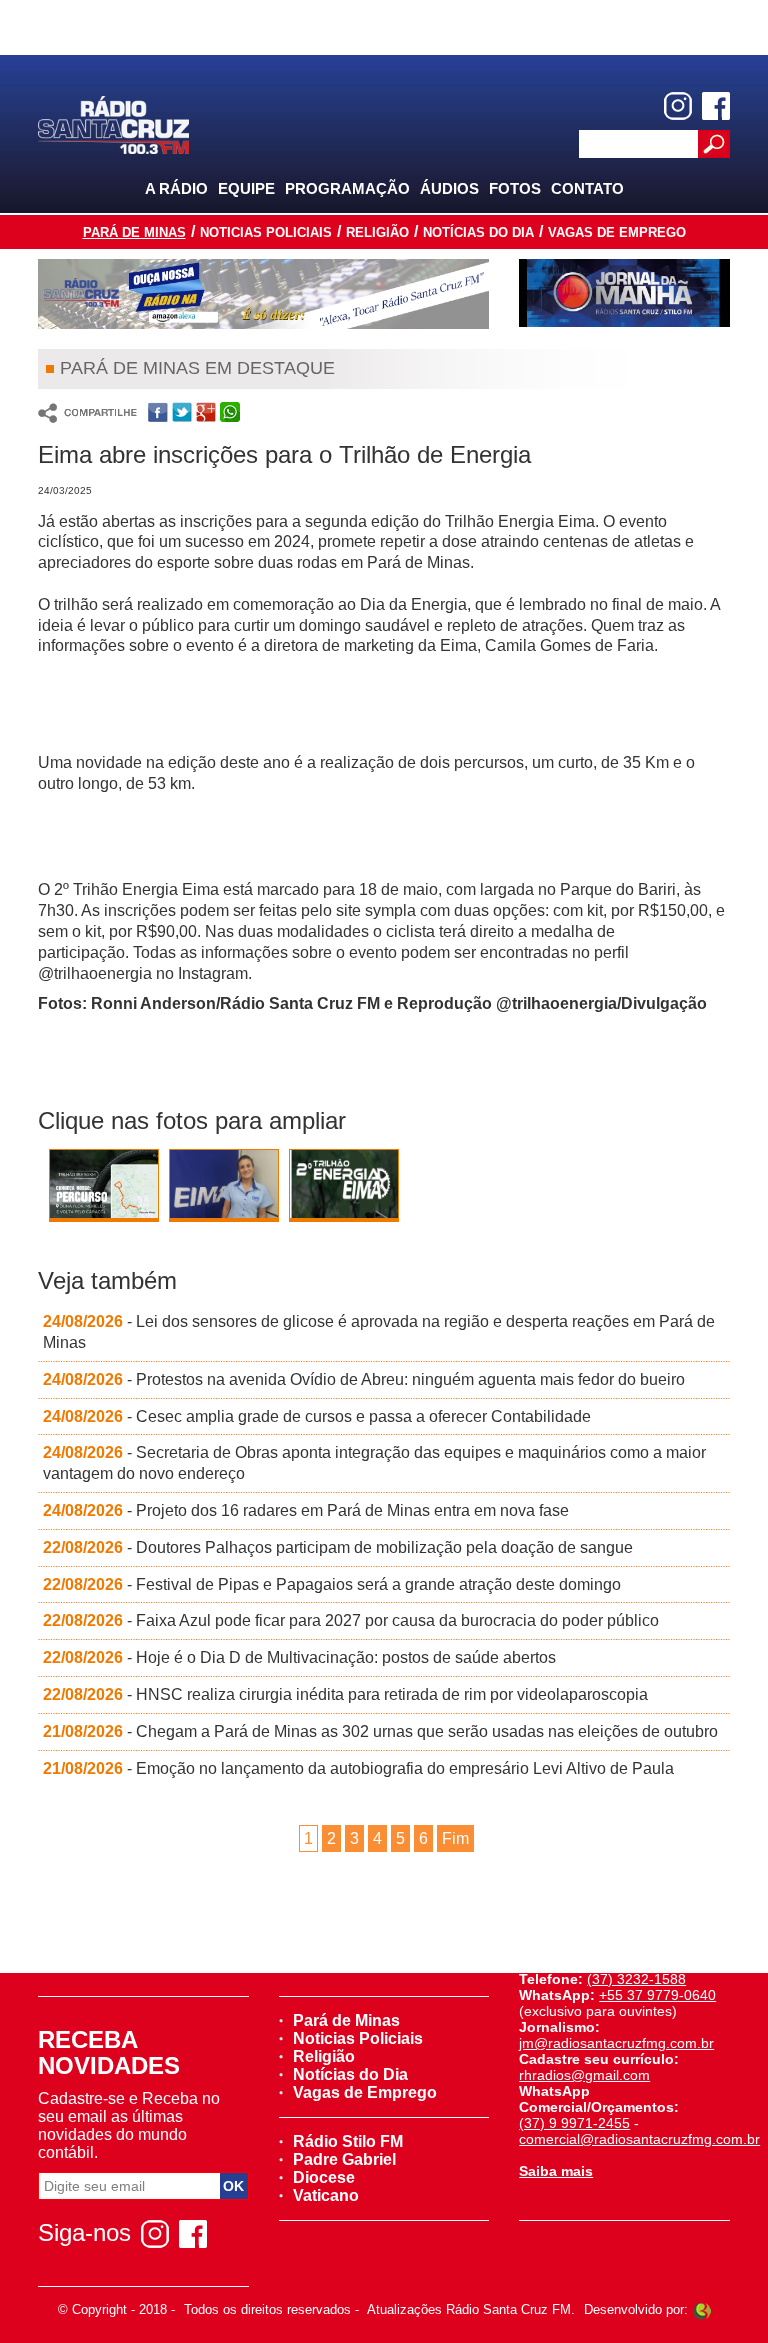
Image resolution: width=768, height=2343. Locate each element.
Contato (587, 188)
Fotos (515, 188)
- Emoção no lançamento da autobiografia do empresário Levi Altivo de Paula (358, 1768)
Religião (377, 232)
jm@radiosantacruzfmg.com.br (616, 2043)
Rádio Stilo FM (348, 2141)
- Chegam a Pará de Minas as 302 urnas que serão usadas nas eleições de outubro (380, 1731)
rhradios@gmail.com (584, 2075)
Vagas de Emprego (617, 232)
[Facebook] (716, 106)
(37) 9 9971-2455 (574, 2123)
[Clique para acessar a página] (263, 294)
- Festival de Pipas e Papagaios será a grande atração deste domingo (332, 1584)
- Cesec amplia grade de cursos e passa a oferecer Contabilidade (317, 1416)
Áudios (449, 188)
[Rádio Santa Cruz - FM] (113, 123)
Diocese (324, 2177)
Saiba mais (556, 2171)
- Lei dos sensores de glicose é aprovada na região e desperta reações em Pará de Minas (379, 1332)
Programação (347, 188)
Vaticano (326, 2195)
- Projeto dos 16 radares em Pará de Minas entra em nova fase (306, 1510)
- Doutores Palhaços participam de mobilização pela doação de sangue (338, 1547)
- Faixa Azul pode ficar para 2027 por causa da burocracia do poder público (351, 1620)
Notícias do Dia (478, 232)
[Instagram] (678, 106)
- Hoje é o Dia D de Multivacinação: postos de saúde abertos (299, 1657)
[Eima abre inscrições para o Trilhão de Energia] (104, 1202)
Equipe (246, 188)
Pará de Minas (134, 232)
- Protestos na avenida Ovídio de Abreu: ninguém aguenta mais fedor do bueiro (364, 1379)
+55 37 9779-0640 (657, 1995)
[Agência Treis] (702, 2309)
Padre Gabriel (344, 2159)
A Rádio (176, 188)
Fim (455, 1838)
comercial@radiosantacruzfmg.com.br (639, 2139)
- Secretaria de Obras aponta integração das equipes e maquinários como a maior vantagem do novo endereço (374, 1463)
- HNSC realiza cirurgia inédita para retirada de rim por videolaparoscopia (345, 1694)
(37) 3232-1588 (636, 1979)
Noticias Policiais (266, 232)
